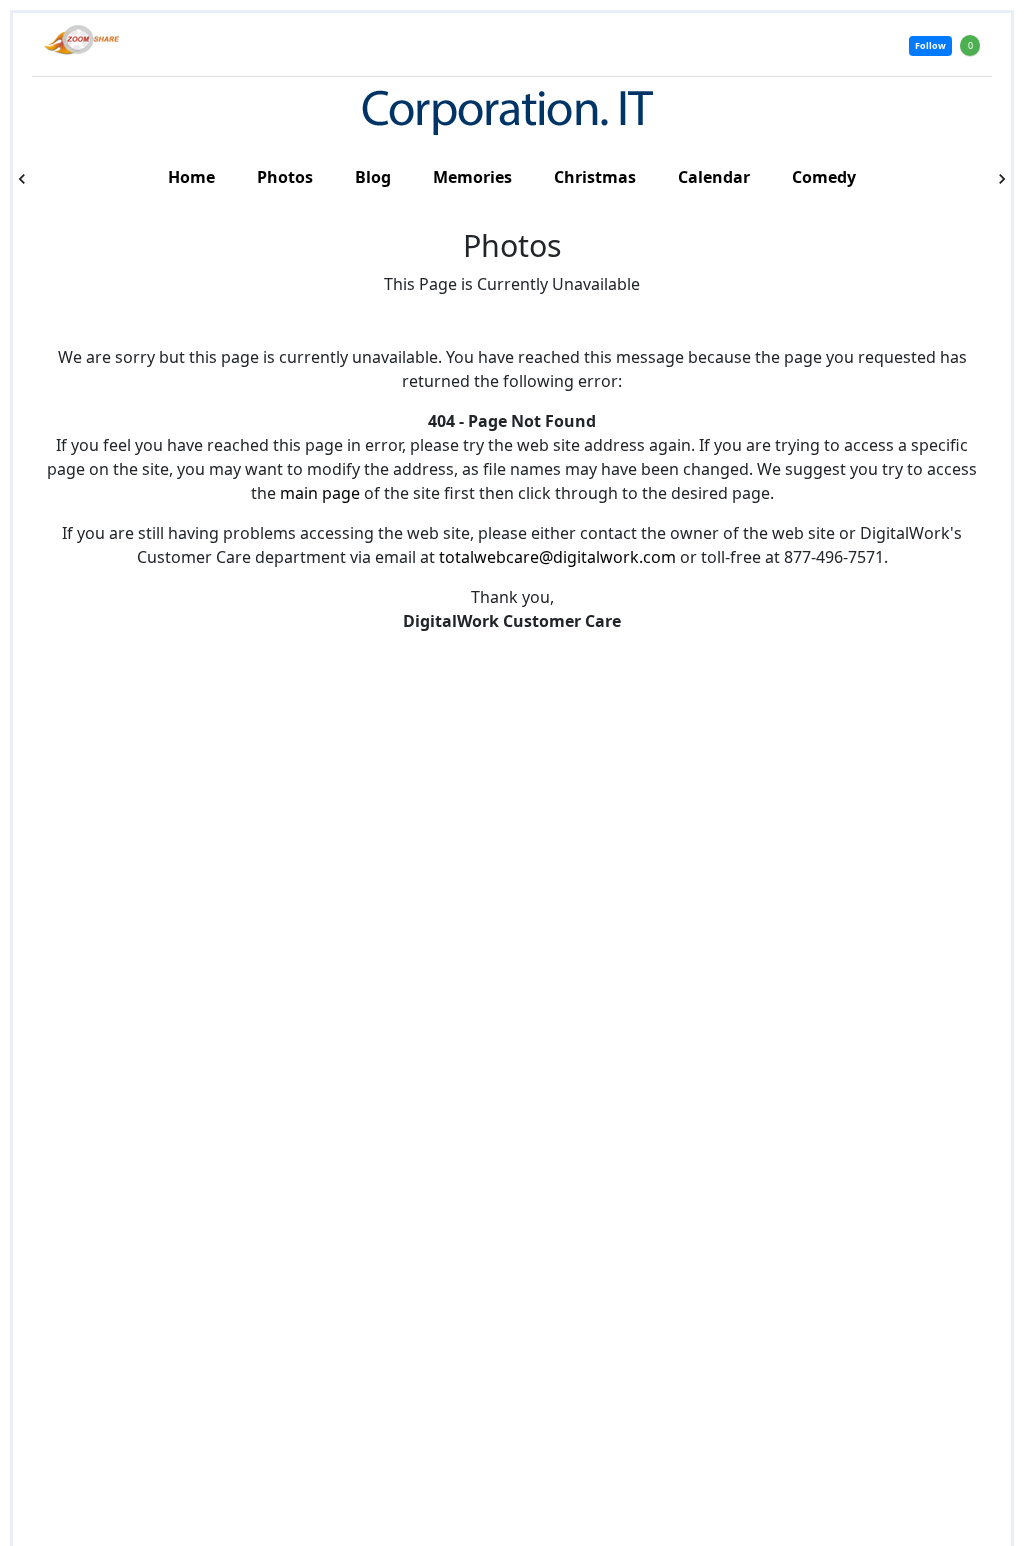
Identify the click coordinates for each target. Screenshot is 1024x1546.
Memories (472, 177)
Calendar (714, 177)
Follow (930, 45)
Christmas (595, 177)
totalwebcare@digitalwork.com (557, 557)
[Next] (1002, 179)
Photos (285, 177)
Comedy (824, 177)
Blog (373, 177)
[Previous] (22, 179)
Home (191, 177)
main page (320, 493)
